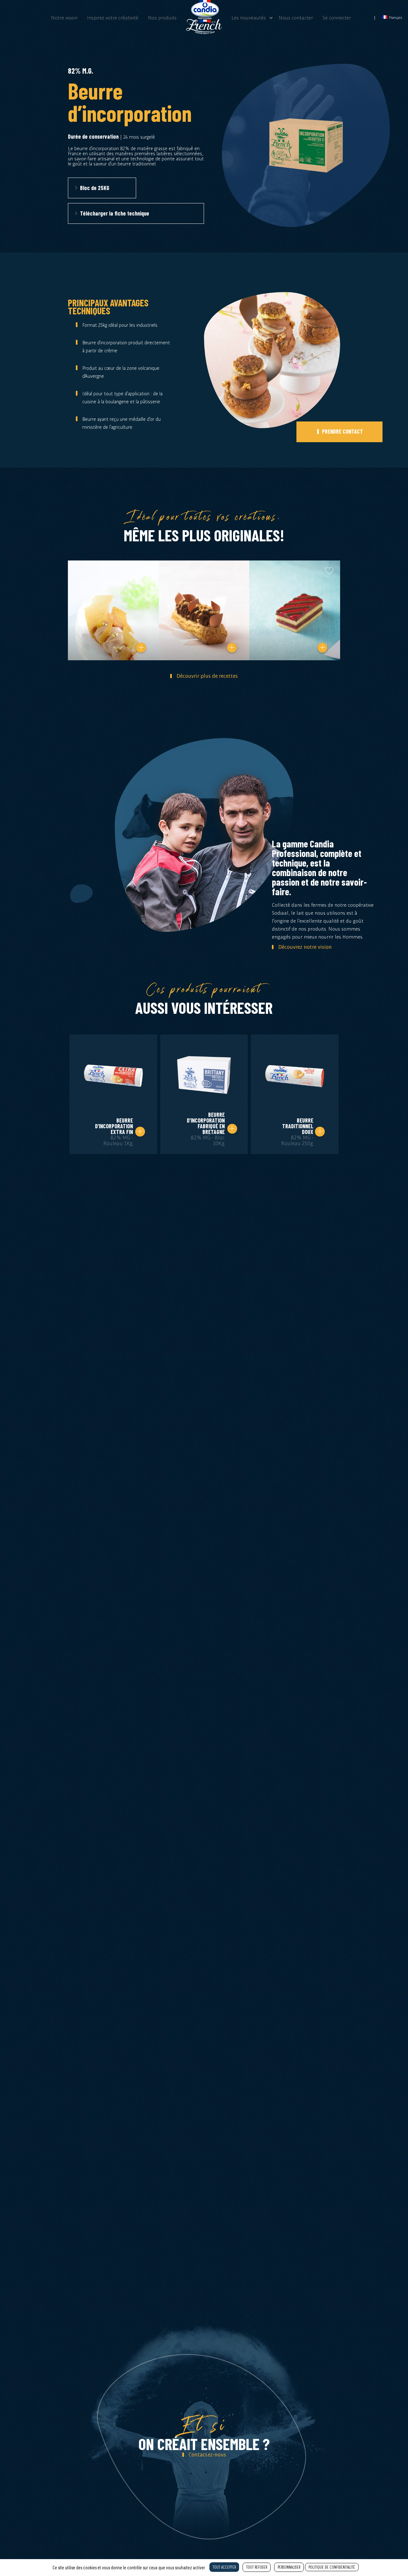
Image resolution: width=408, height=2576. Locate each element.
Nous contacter (296, 18)
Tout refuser (257, 2567)
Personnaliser (289, 2567)
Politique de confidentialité (332, 2567)
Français (395, 17)
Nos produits (162, 18)
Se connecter (337, 18)
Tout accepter (224, 2567)
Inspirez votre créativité (113, 18)
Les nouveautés (249, 18)
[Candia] (204, 32)
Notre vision (64, 18)
